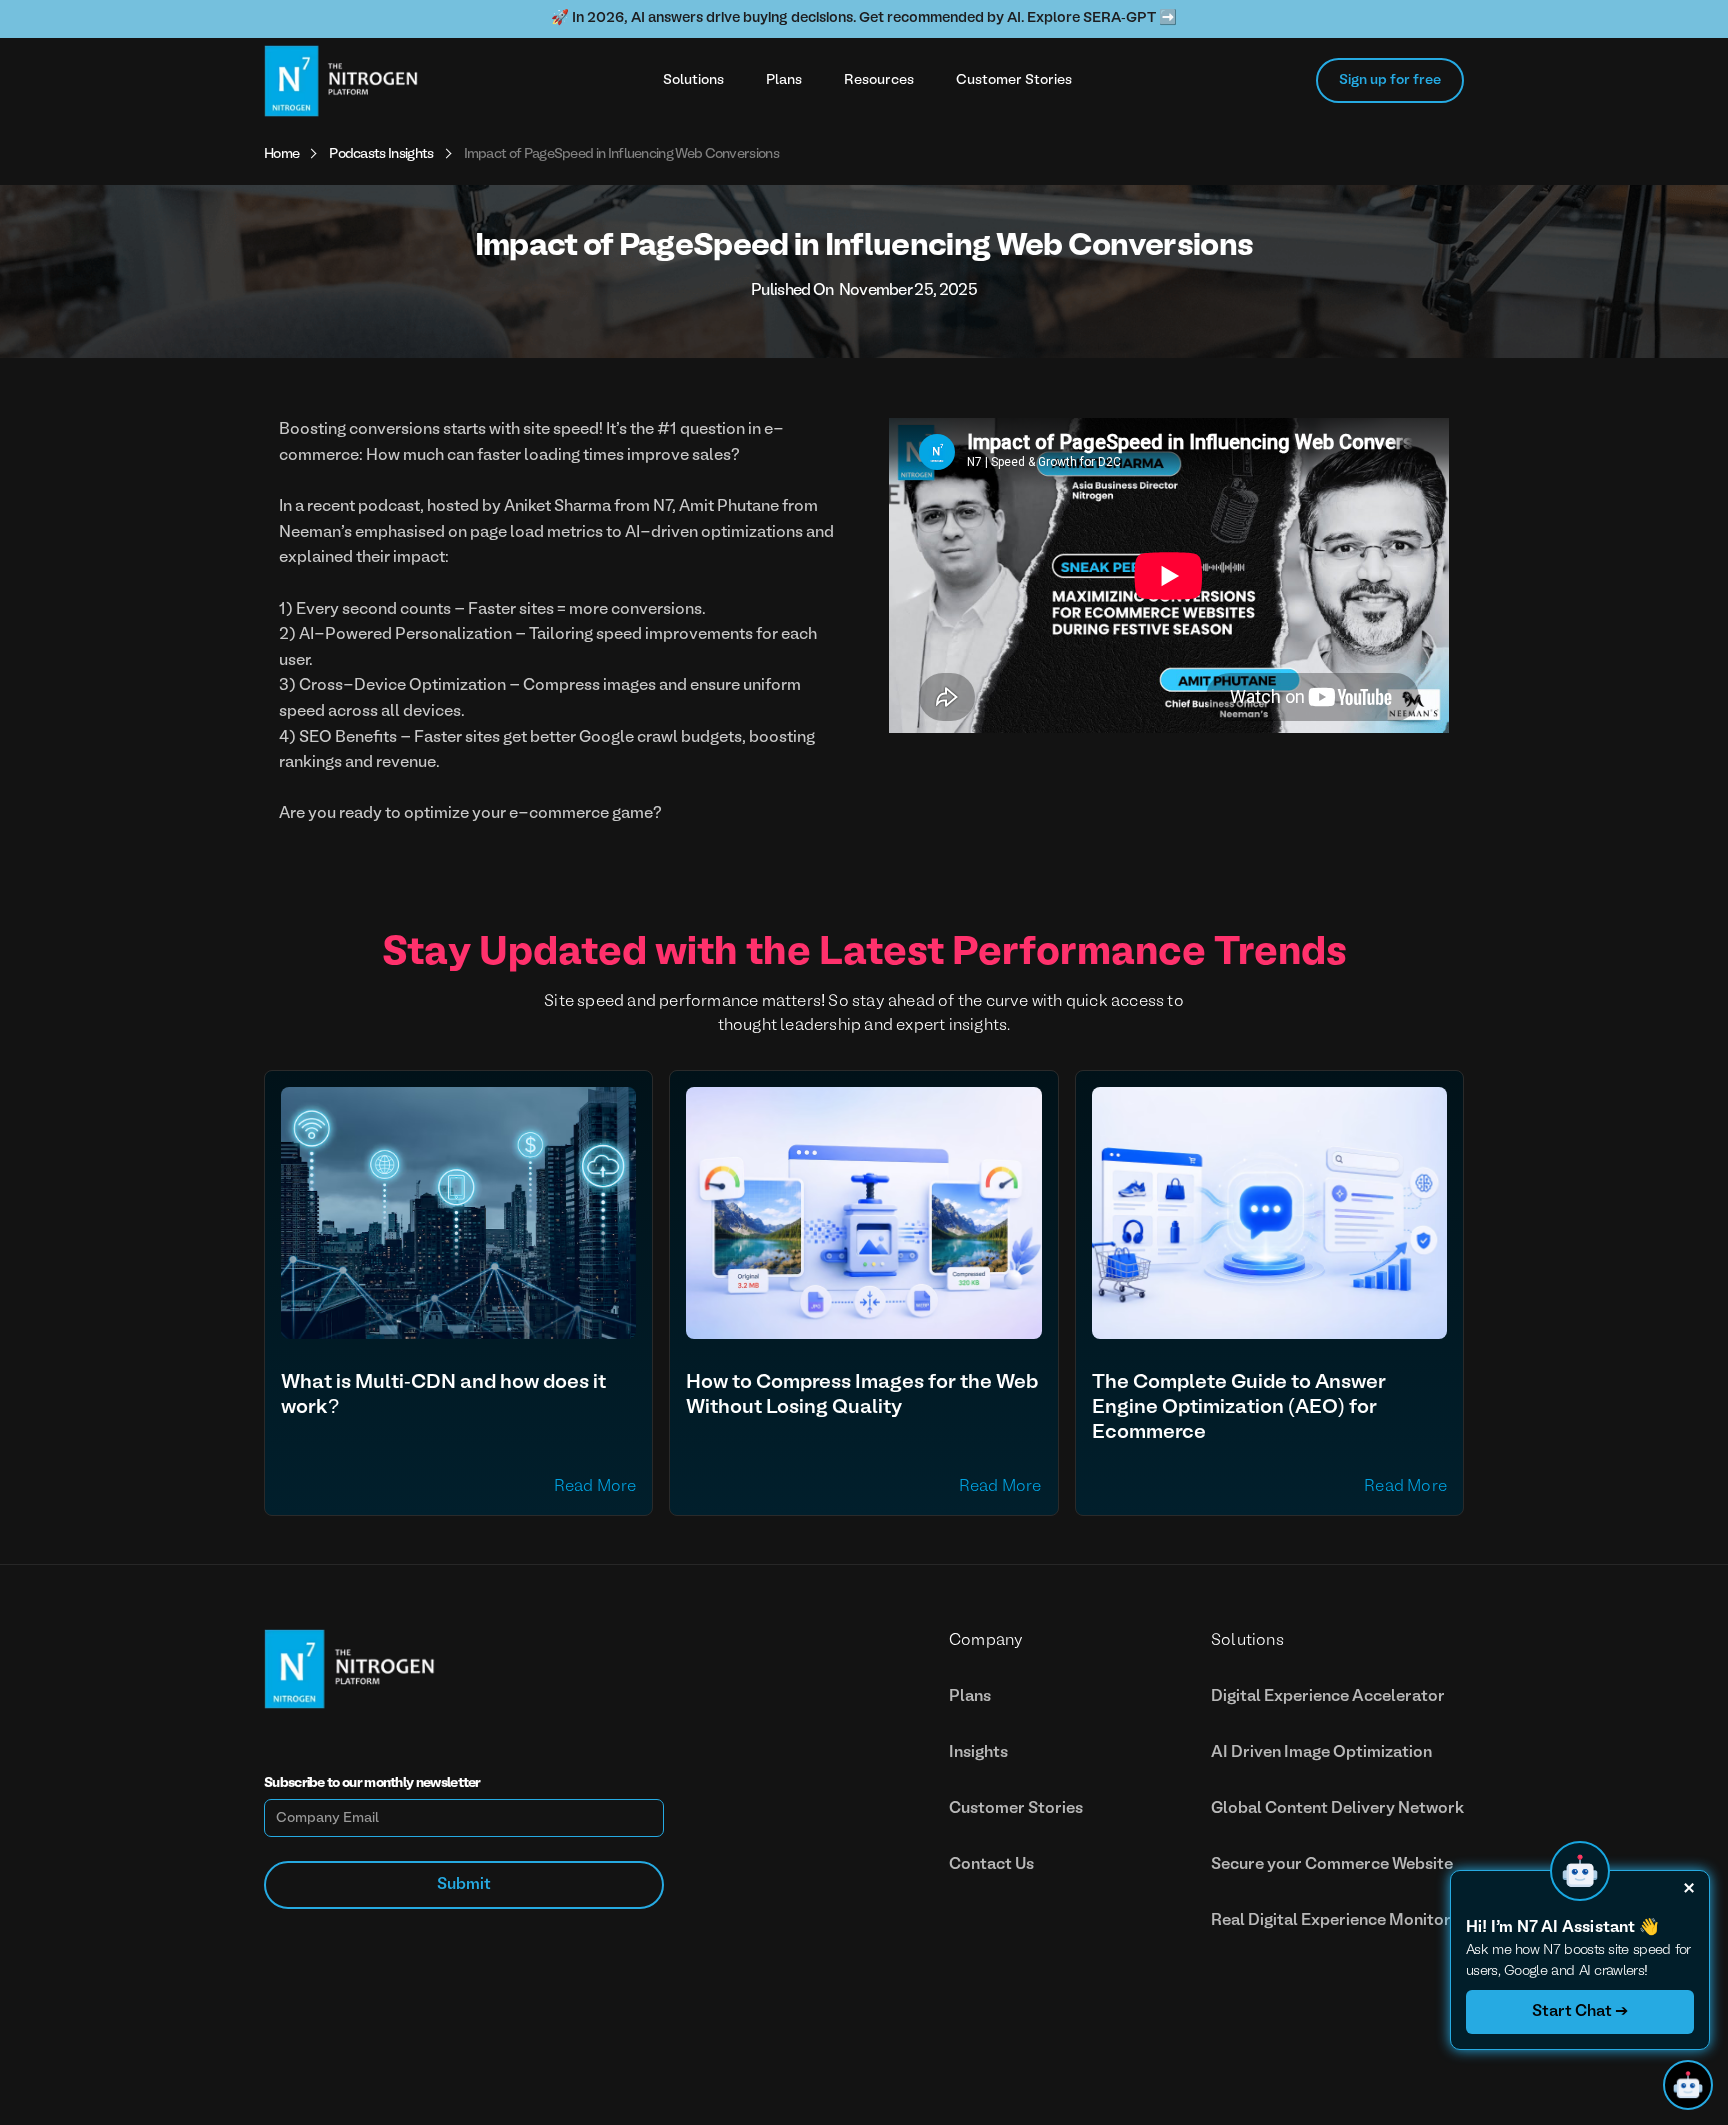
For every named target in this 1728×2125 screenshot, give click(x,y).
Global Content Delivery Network (1337, 1809)
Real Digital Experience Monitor (1331, 1921)
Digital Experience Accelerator (1328, 1697)
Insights (978, 1753)
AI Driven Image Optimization (1321, 1753)
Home (281, 154)
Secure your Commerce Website (1332, 1865)
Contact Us (991, 1865)
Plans (784, 80)
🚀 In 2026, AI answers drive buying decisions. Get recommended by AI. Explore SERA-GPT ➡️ (864, 18)
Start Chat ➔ (1580, 2012)
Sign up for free (1390, 80)
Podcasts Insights (381, 154)
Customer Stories (1014, 80)
